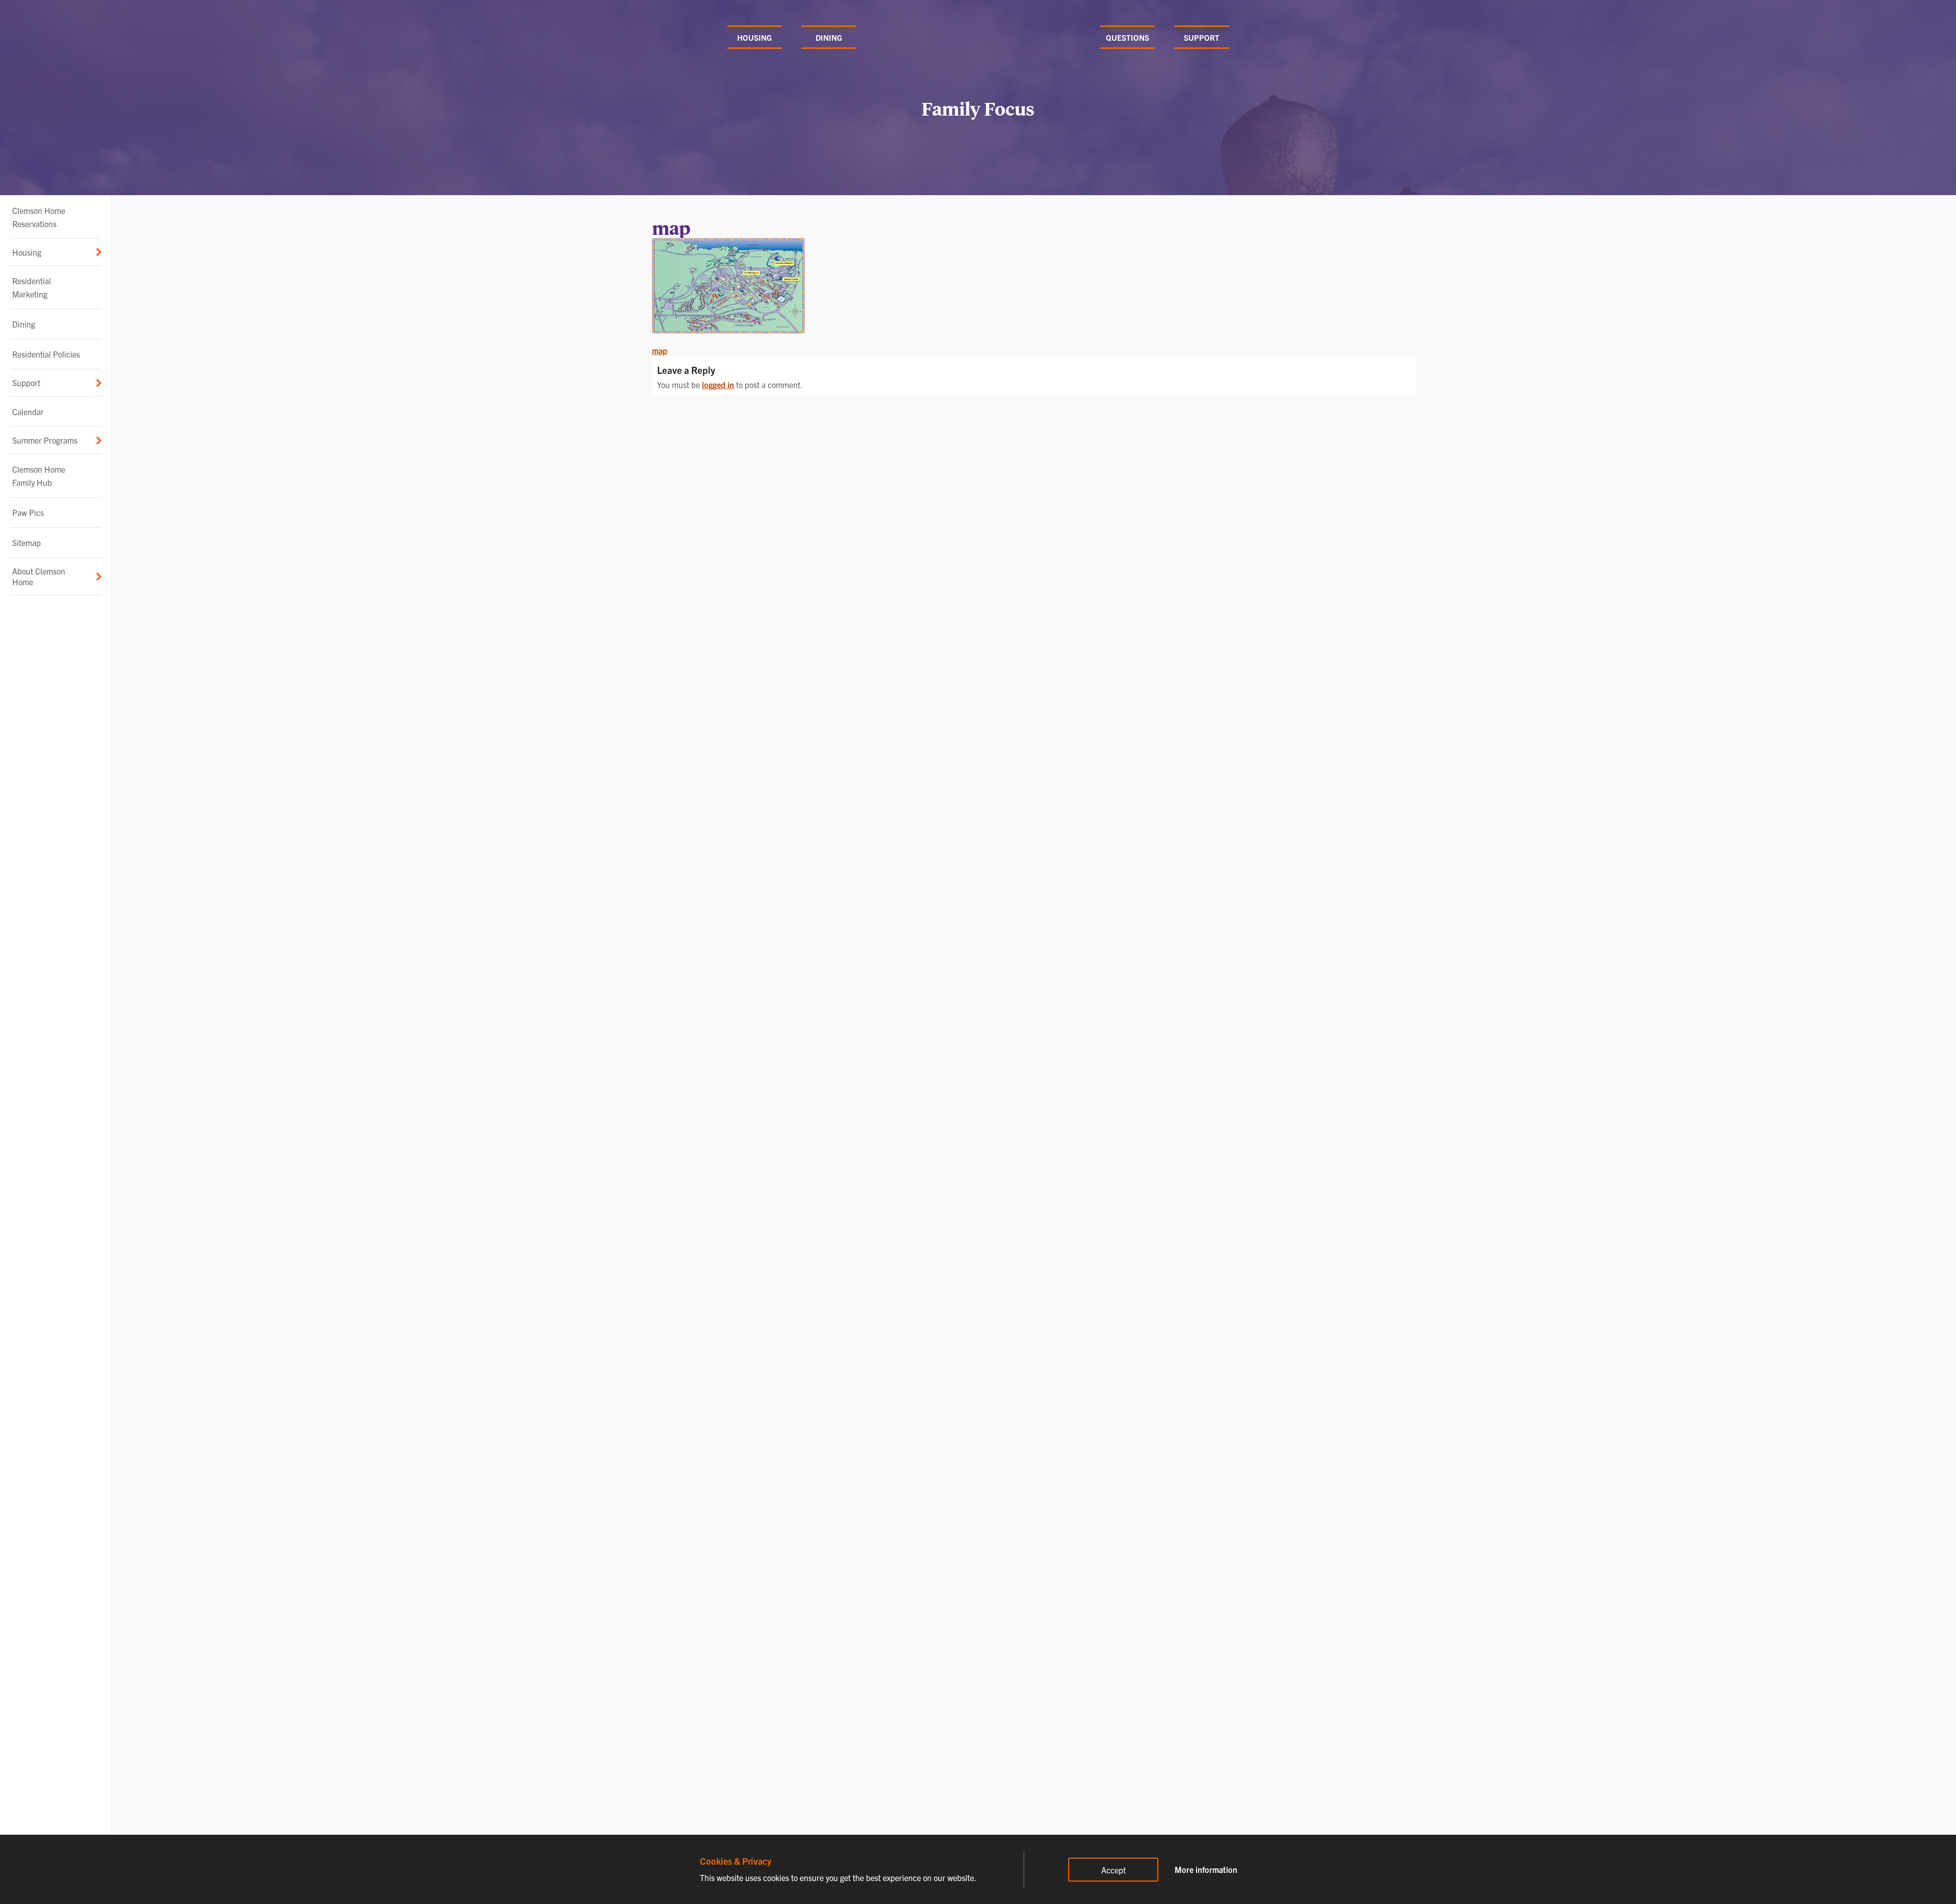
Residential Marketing (32, 287)
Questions (1128, 37)
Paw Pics (28, 512)
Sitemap (26, 542)
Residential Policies (46, 354)
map (660, 350)
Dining (829, 37)
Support (1202, 37)
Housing (754, 37)
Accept (1113, 1870)
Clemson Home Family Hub (39, 476)
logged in (718, 385)
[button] (56, 252)
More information (1206, 1869)
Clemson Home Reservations (39, 217)
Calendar (28, 412)
